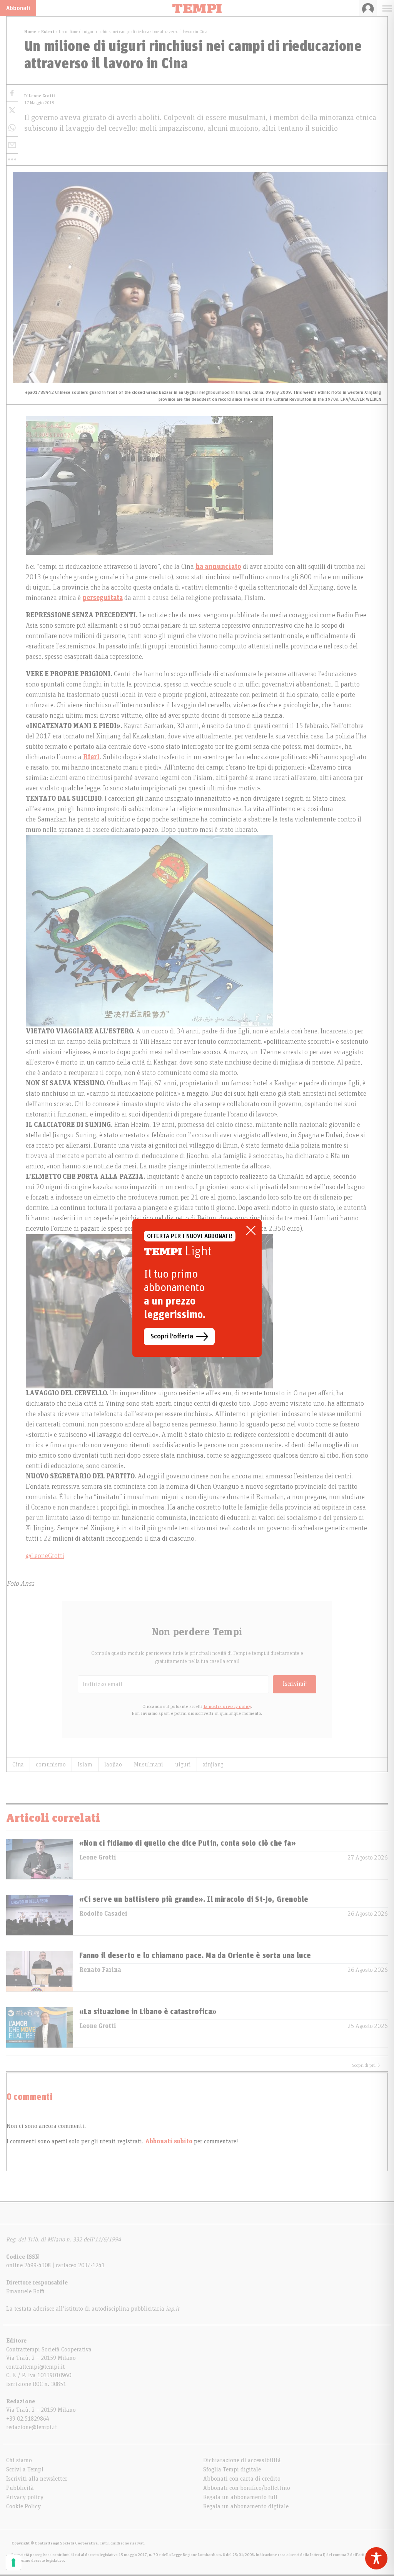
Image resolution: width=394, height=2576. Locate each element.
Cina (18, 1765)
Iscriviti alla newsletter (37, 2479)
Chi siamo (19, 2460)
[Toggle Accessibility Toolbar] (376, 2558)
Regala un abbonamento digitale (246, 2506)
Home (30, 32)
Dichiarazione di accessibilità (242, 2460)
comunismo (51, 1765)
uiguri (183, 1765)
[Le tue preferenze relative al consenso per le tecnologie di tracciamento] (13, 2563)
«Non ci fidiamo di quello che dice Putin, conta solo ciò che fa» (188, 1843)
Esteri (48, 32)
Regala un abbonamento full (240, 2497)
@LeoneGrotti (45, 1556)
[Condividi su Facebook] (12, 93)
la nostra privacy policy (227, 1706)
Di (40, 96)
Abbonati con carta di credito (242, 2479)
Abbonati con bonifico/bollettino (247, 2488)
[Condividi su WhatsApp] (12, 128)
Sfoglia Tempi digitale (232, 2469)
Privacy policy (25, 2497)
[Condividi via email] (12, 145)
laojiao (113, 1765)
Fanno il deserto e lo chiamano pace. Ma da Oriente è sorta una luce (195, 1956)
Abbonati (18, 8)
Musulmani (149, 1765)
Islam (85, 1765)
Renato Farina (100, 1970)
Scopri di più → (366, 2065)
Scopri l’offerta (172, 1336)
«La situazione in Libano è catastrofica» (148, 2012)
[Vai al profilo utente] (368, 8)
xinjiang (213, 1765)
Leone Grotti (98, 1858)
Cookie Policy (23, 2506)
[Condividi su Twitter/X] (12, 111)
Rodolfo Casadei (103, 1914)
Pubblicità (20, 2488)
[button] (12, 160)
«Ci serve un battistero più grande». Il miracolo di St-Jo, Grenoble (194, 1900)
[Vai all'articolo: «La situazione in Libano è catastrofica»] (40, 2027)
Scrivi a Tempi (25, 2469)
